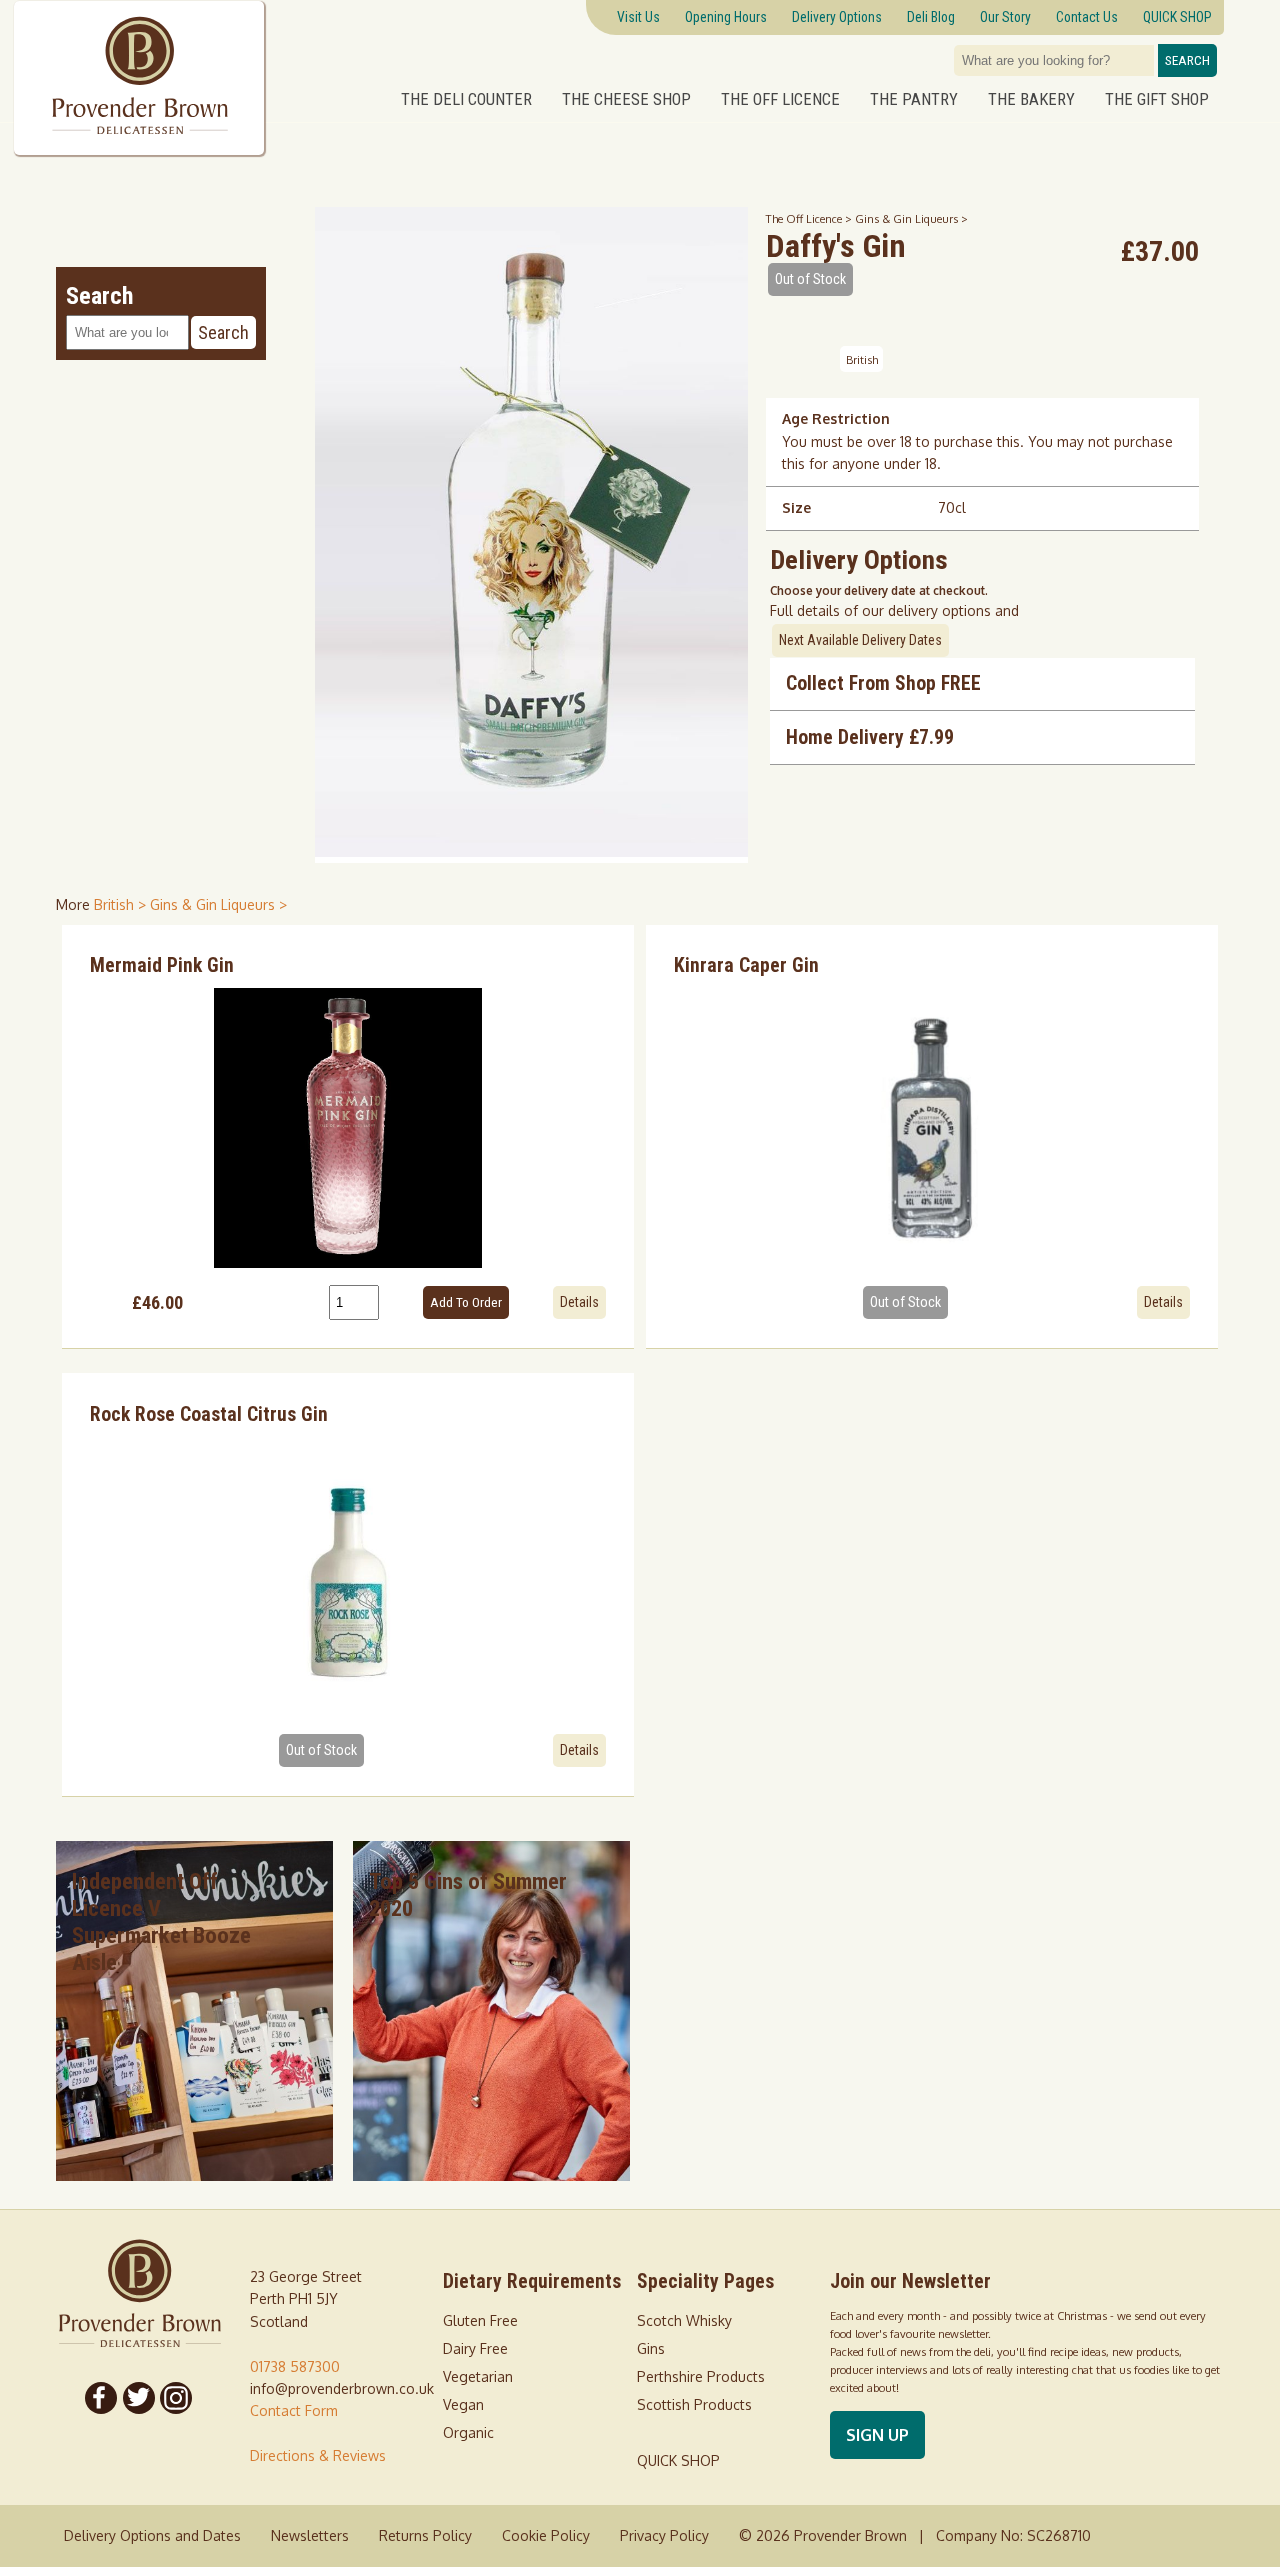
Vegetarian (478, 2376)
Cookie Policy (546, 2535)
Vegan (463, 2404)
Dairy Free (475, 2348)
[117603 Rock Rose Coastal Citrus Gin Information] (348, 1576)
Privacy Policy (664, 2535)
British (862, 358)
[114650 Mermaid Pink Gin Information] (348, 1128)
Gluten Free (480, 2320)
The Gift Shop (1157, 98)
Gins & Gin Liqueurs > (911, 218)
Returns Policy (425, 2535)
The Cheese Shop (626, 98)
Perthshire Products (701, 2376)
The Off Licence (780, 98)
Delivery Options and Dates (152, 2535)
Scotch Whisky (684, 2320)
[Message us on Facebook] (101, 2398)
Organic (468, 2432)
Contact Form (294, 2410)
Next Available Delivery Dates (860, 640)
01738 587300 (295, 2366)
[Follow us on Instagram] (177, 2398)
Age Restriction (836, 418)
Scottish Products (694, 2404)
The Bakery (1031, 98)
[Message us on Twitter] (139, 2398)
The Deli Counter (466, 98)
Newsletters (310, 2535)
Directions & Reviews (318, 2455)
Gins (651, 2348)
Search (1187, 60)
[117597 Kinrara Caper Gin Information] (932, 1128)
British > (122, 904)
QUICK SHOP (678, 2460)
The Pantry (914, 98)
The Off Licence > (810, 218)
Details (579, 1302)
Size (796, 507)
